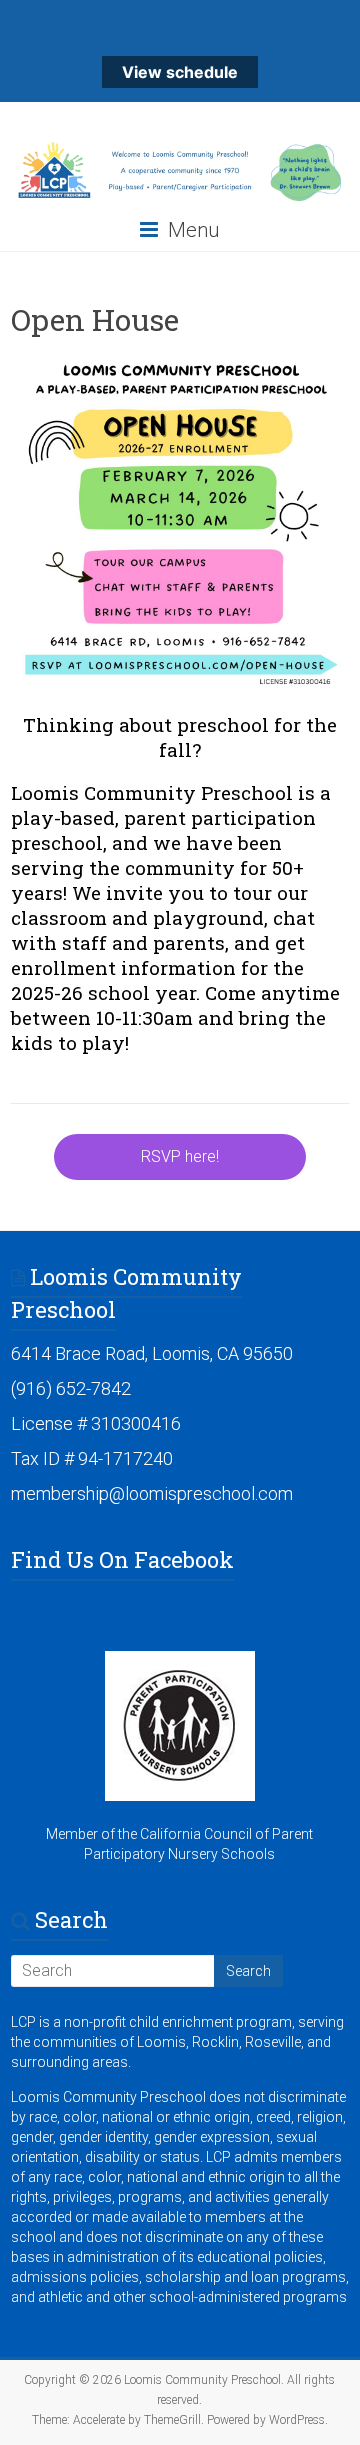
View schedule (180, 72)
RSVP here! (180, 1156)
